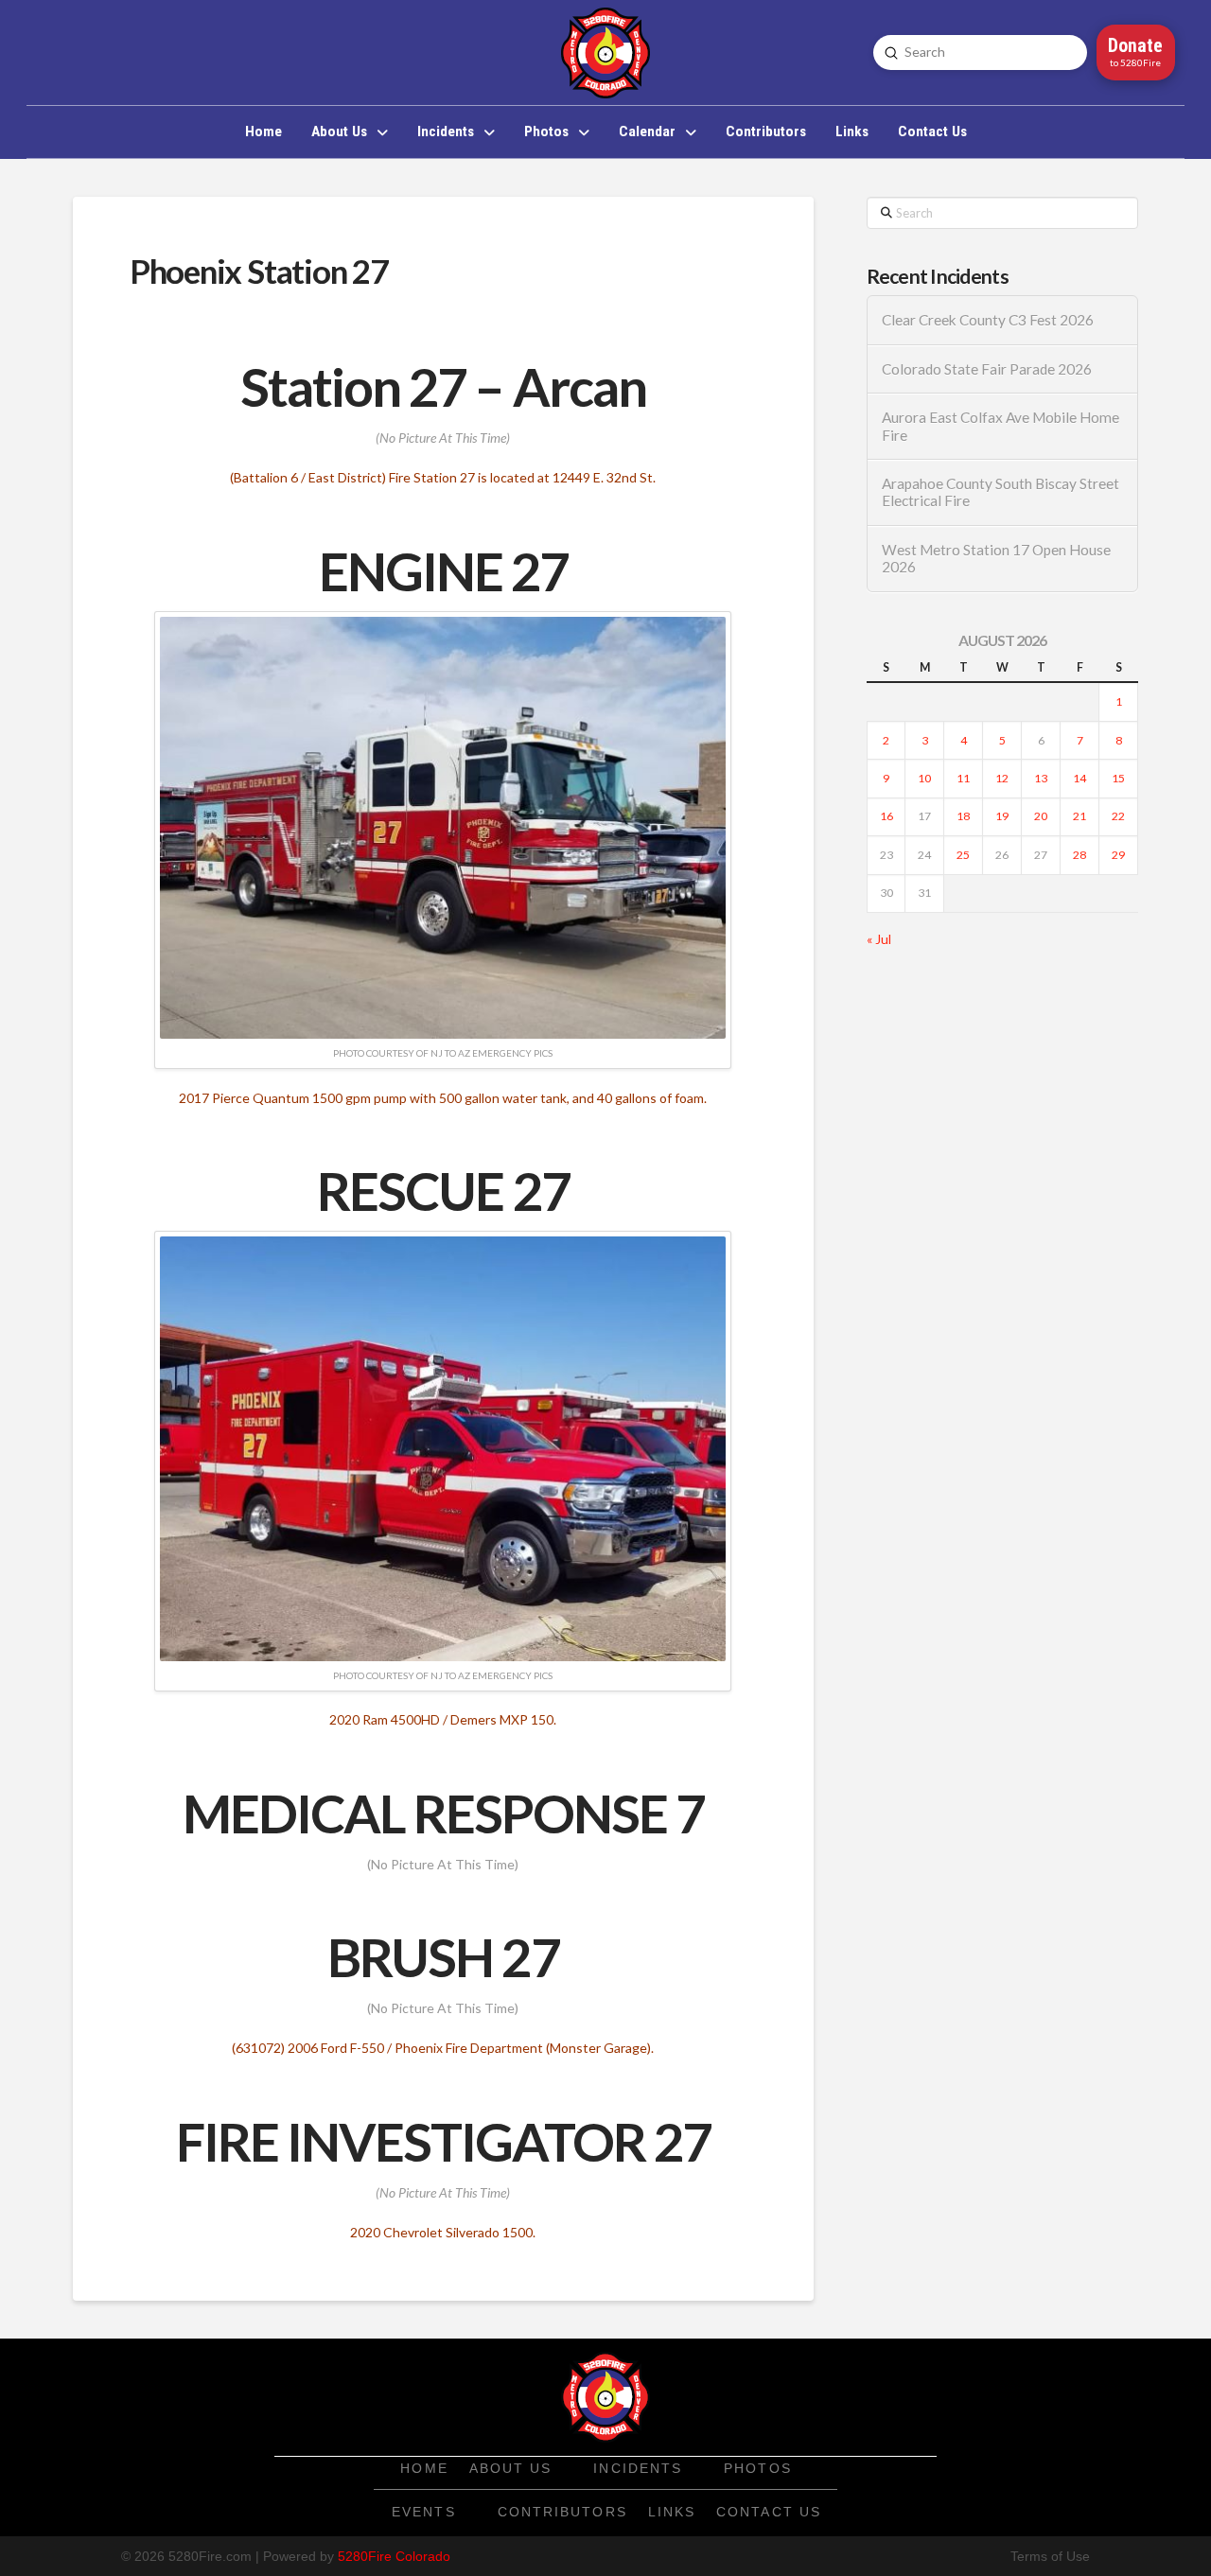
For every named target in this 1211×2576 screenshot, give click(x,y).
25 (963, 855)
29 (1118, 855)
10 (924, 778)
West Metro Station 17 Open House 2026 (996, 559)
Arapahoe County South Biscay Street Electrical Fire (1000, 492)
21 (1079, 816)
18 (963, 816)
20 (1041, 816)
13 (1041, 778)
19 (1002, 816)
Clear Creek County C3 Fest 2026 (988, 320)
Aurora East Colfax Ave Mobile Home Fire (1000, 426)
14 (1079, 778)
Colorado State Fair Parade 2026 (987, 369)
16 (886, 816)
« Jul (879, 939)
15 (1118, 778)
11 (963, 778)
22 (1118, 816)
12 (1002, 778)
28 (1079, 855)
